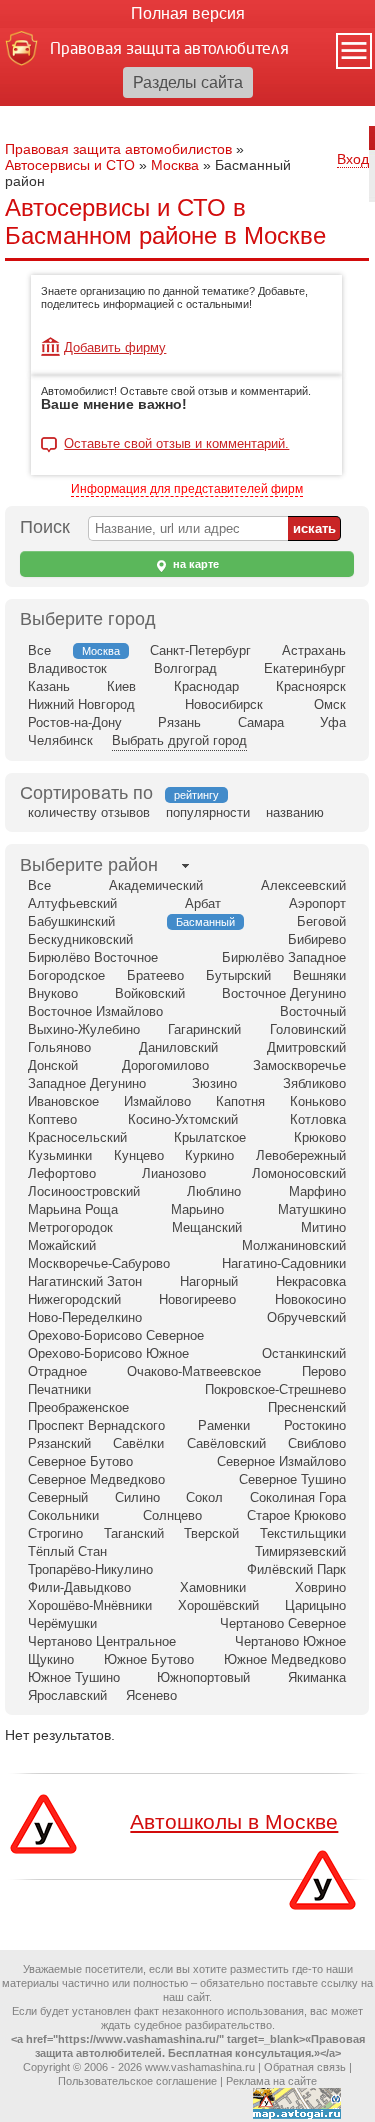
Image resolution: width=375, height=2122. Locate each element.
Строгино (55, 1533)
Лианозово (174, 1173)
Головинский (308, 1029)
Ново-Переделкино (85, 1317)
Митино (323, 1227)
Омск (330, 704)
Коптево (52, 1119)
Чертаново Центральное (102, 1641)
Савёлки (138, 1443)
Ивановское (63, 1101)
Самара (261, 722)
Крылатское (210, 1137)
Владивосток (67, 668)
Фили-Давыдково (79, 1587)
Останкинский (304, 1353)
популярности (208, 812)
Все (39, 650)
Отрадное (57, 1371)
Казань (49, 686)
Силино (137, 1497)
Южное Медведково (285, 1659)
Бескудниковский (80, 939)
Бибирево (317, 939)
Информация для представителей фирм (187, 489)
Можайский (62, 1245)
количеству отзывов (89, 812)
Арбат (203, 903)
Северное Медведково (96, 1479)
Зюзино (214, 1083)
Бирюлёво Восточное (93, 957)
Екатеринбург (305, 668)
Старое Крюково (296, 1515)
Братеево (155, 975)
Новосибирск (224, 704)
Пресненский (307, 1407)
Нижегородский (74, 1299)
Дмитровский (306, 1047)
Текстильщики (303, 1533)
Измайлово (157, 1101)
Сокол (204, 1497)
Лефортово (62, 1173)
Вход (353, 159)
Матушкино (312, 1209)
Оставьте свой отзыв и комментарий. (176, 444)
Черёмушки (62, 1623)
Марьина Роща (73, 1209)
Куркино (209, 1155)
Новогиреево (197, 1299)
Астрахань (314, 650)
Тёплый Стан (67, 1551)
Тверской (211, 1533)
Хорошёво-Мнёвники (90, 1605)
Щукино (51, 1659)
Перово (324, 1371)
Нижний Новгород (81, 704)
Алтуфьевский (72, 903)
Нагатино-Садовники (284, 1263)
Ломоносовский (299, 1173)
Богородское (66, 975)
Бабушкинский (71, 921)
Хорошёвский (218, 1605)
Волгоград (185, 668)
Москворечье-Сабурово (99, 1263)
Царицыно (315, 1605)
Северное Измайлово (281, 1461)
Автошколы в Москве (234, 1821)
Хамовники (213, 1587)
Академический (156, 885)
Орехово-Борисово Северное (116, 1335)
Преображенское (78, 1407)
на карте (194, 564)
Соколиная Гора (298, 1497)
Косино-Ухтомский (183, 1119)
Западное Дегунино (87, 1083)
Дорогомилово (165, 1065)
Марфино (317, 1191)
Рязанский (59, 1443)
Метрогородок (70, 1227)
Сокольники (63, 1515)
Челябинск (60, 740)
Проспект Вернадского (96, 1425)
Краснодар (206, 686)
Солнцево (172, 1515)
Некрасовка (311, 1281)
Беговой (321, 921)
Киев (121, 686)
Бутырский (238, 975)
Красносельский (77, 1137)
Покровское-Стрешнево (275, 1389)
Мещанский (207, 1227)
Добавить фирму (115, 347)
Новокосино (310, 1299)
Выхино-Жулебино (84, 1029)
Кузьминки (60, 1155)
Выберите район (89, 865)
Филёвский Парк (296, 1569)
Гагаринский (204, 1029)
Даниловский (178, 1047)
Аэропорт (317, 903)
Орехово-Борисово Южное (108, 1353)
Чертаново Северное (283, 1623)
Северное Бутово (80, 1461)
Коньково (318, 1101)
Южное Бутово (149, 1659)
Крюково (320, 1137)
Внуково (53, 993)
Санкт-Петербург (200, 650)
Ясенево (151, 1695)
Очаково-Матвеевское (194, 1371)
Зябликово (314, 1083)
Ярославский (67, 1695)
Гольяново (59, 1047)
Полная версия (188, 13)
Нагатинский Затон (85, 1281)
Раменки (224, 1425)
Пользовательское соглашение (137, 2081)
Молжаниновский (294, 1245)
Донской (53, 1065)
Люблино (214, 1191)
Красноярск (311, 686)
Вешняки (319, 975)
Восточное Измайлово (95, 1011)
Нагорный (209, 1281)
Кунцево (139, 1155)
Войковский (150, 993)
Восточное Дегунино (284, 993)
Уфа (333, 722)
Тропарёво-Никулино (90, 1569)
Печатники (59, 1389)
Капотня (240, 1101)
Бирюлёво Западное (284, 957)
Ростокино (315, 1425)
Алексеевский (303, 885)
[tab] (89, 865)
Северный (58, 1497)
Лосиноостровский (84, 1191)
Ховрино (320, 1587)
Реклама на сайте (271, 2081)
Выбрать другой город (179, 740)
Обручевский (306, 1317)
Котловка (318, 1119)
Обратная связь (305, 2067)
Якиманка (317, 1677)
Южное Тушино (74, 1677)
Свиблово (317, 1443)
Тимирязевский (300, 1551)
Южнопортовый (203, 1677)
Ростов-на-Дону (75, 722)
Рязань (179, 722)
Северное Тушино (292, 1479)
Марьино (197, 1209)
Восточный (313, 1011)
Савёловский (226, 1443)
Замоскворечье (299, 1065)
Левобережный (301, 1155)
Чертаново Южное (290, 1641)
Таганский (134, 1533)
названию (295, 812)
